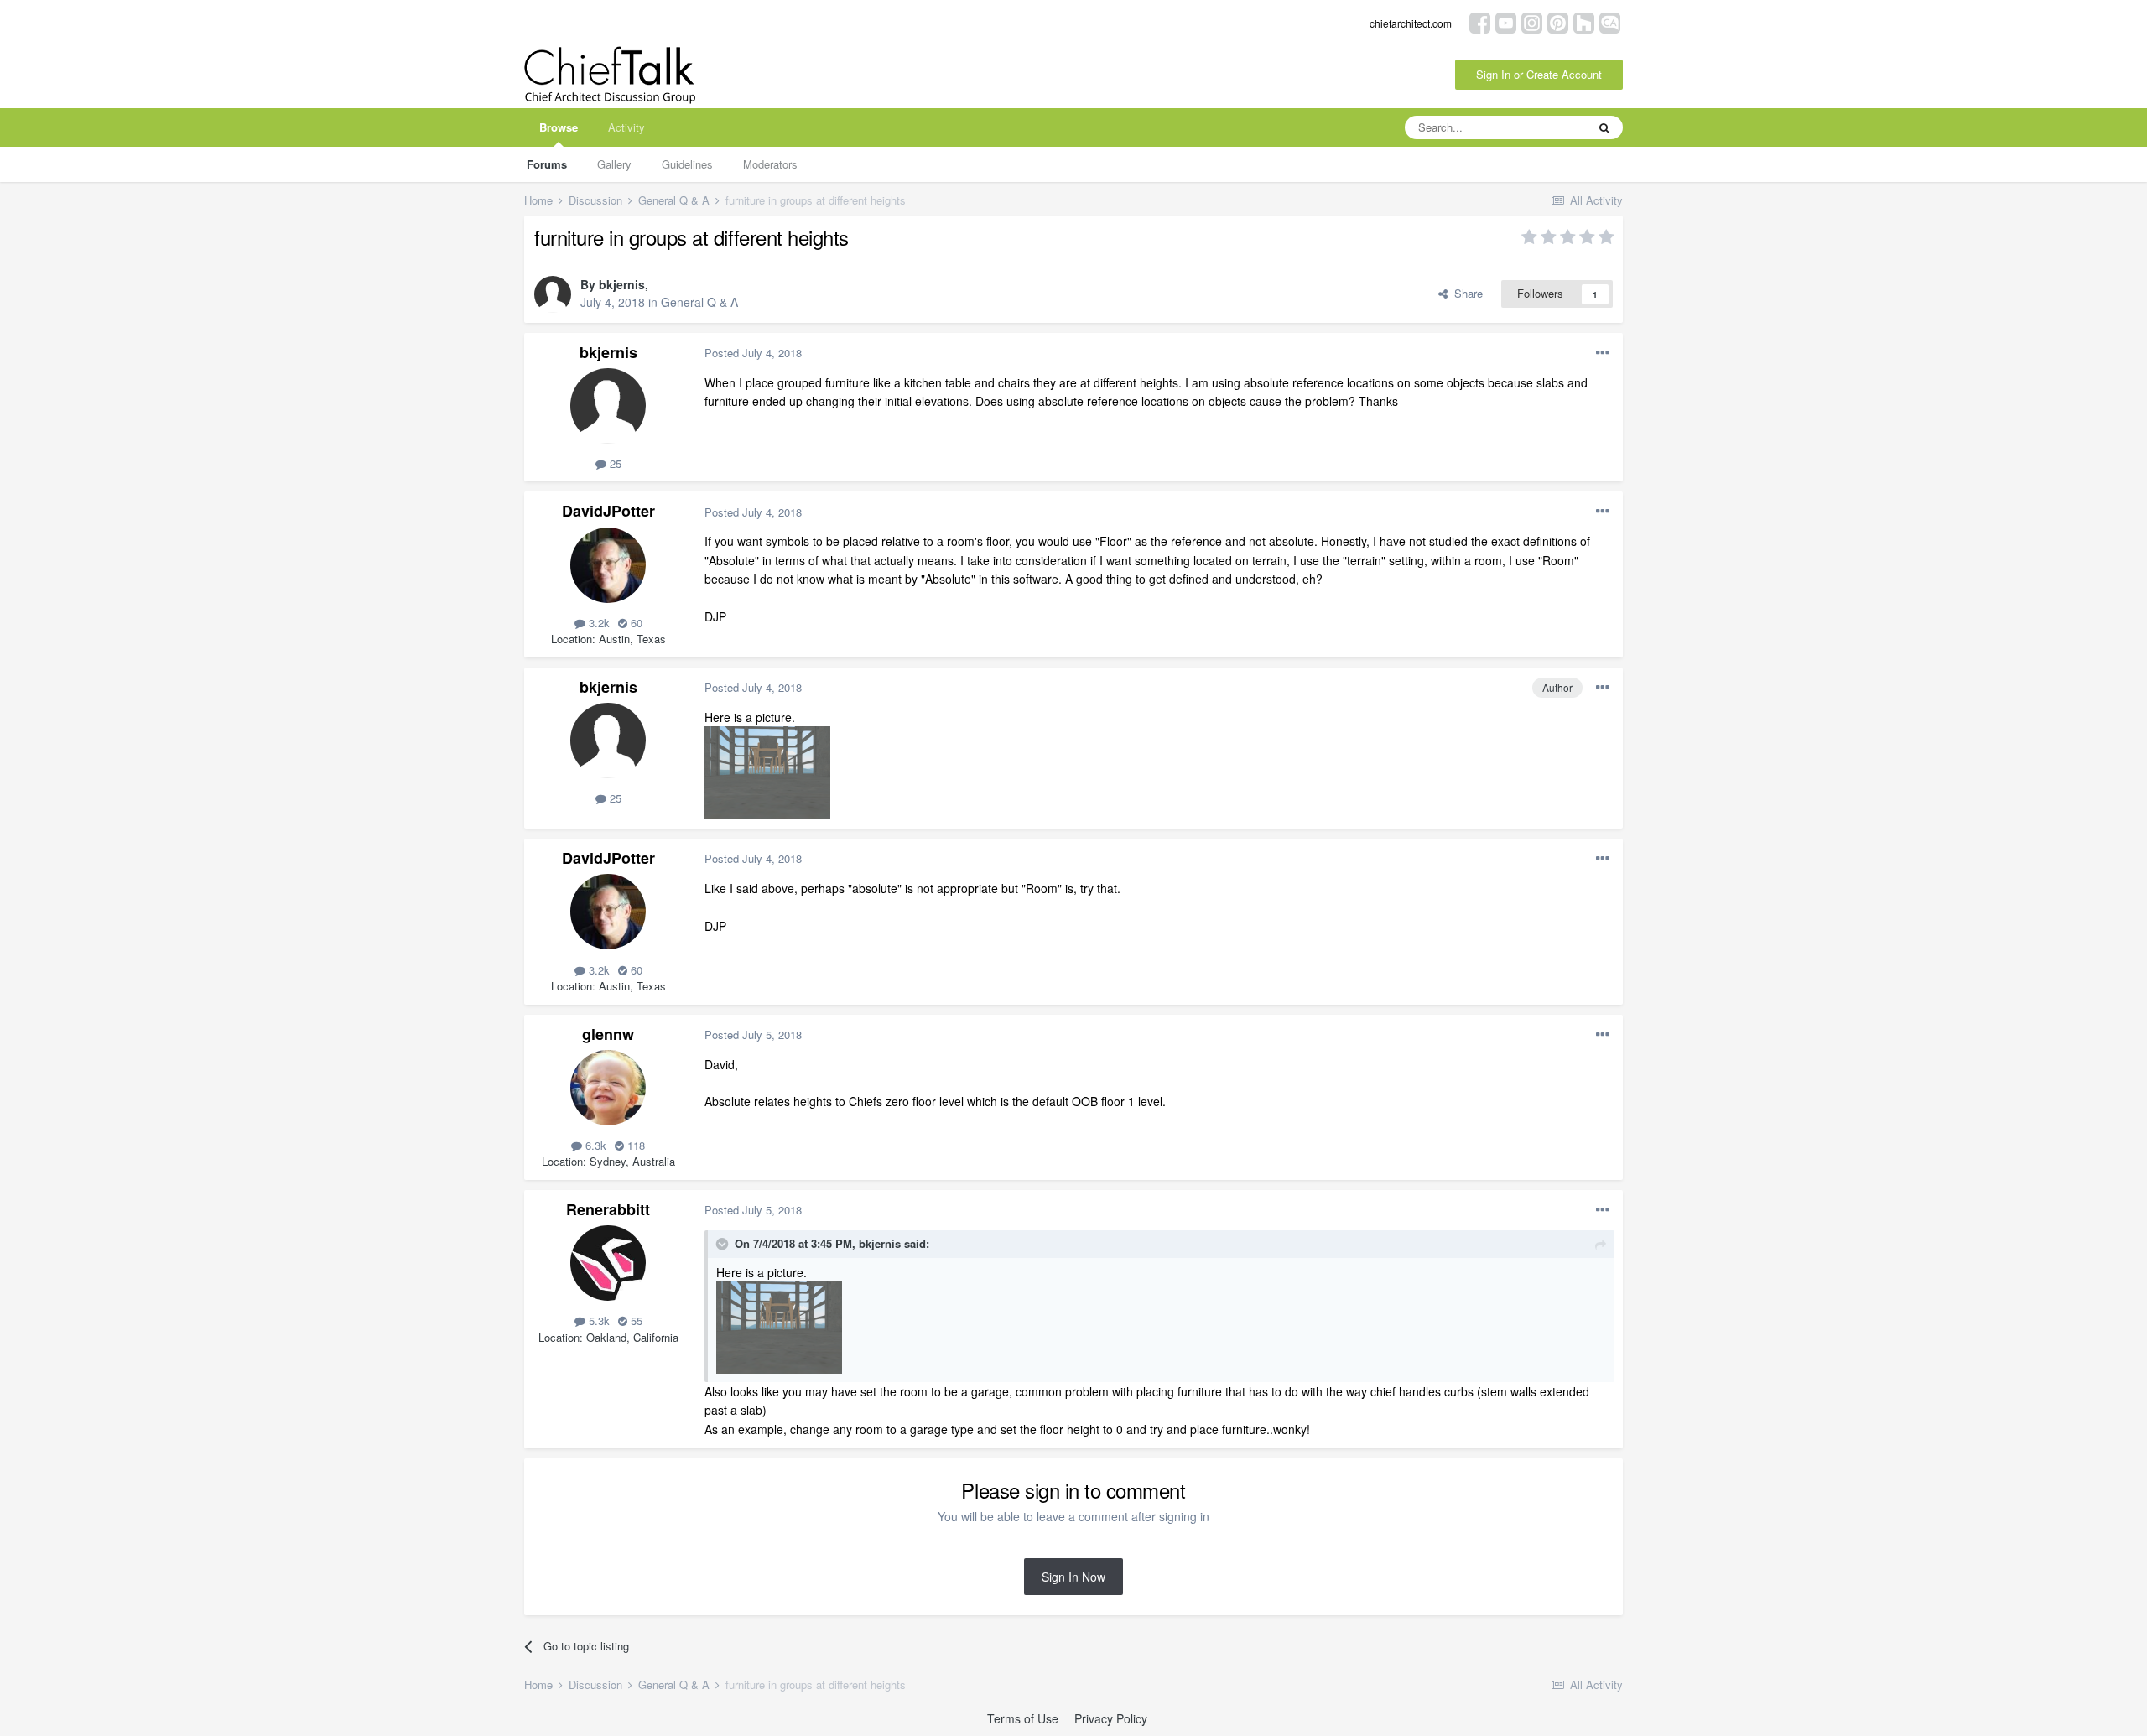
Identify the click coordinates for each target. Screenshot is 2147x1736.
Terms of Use (1023, 1718)
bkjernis (622, 284)
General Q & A (699, 302)
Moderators (770, 164)
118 (634, 1145)
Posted (753, 353)
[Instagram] (1532, 21)
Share (1465, 293)
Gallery (614, 164)
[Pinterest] (1558, 21)
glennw (608, 1034)
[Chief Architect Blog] (1610, 21)
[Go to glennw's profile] (608, 1088)
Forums (547, 164)
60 (635, 623)
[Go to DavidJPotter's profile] (608, 565)
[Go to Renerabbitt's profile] (608, 1263)
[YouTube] (1506, 21)
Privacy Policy (1111, 1718)
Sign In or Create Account (1539, 74)
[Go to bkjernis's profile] (553, 294)
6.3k (594, 1145)
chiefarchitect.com (1411, 23)
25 (614, 463)
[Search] (1604, 127)
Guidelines (687, 164)
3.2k (598, 623)
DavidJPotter (608, 511)
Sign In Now (1073, 1577)
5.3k (598, 1320)
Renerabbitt (608, 1209)
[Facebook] (1480, 21)
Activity (626, 127)
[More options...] (1603, 353)
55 (635, 1320)
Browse (559, 127)
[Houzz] (1584, 21)
